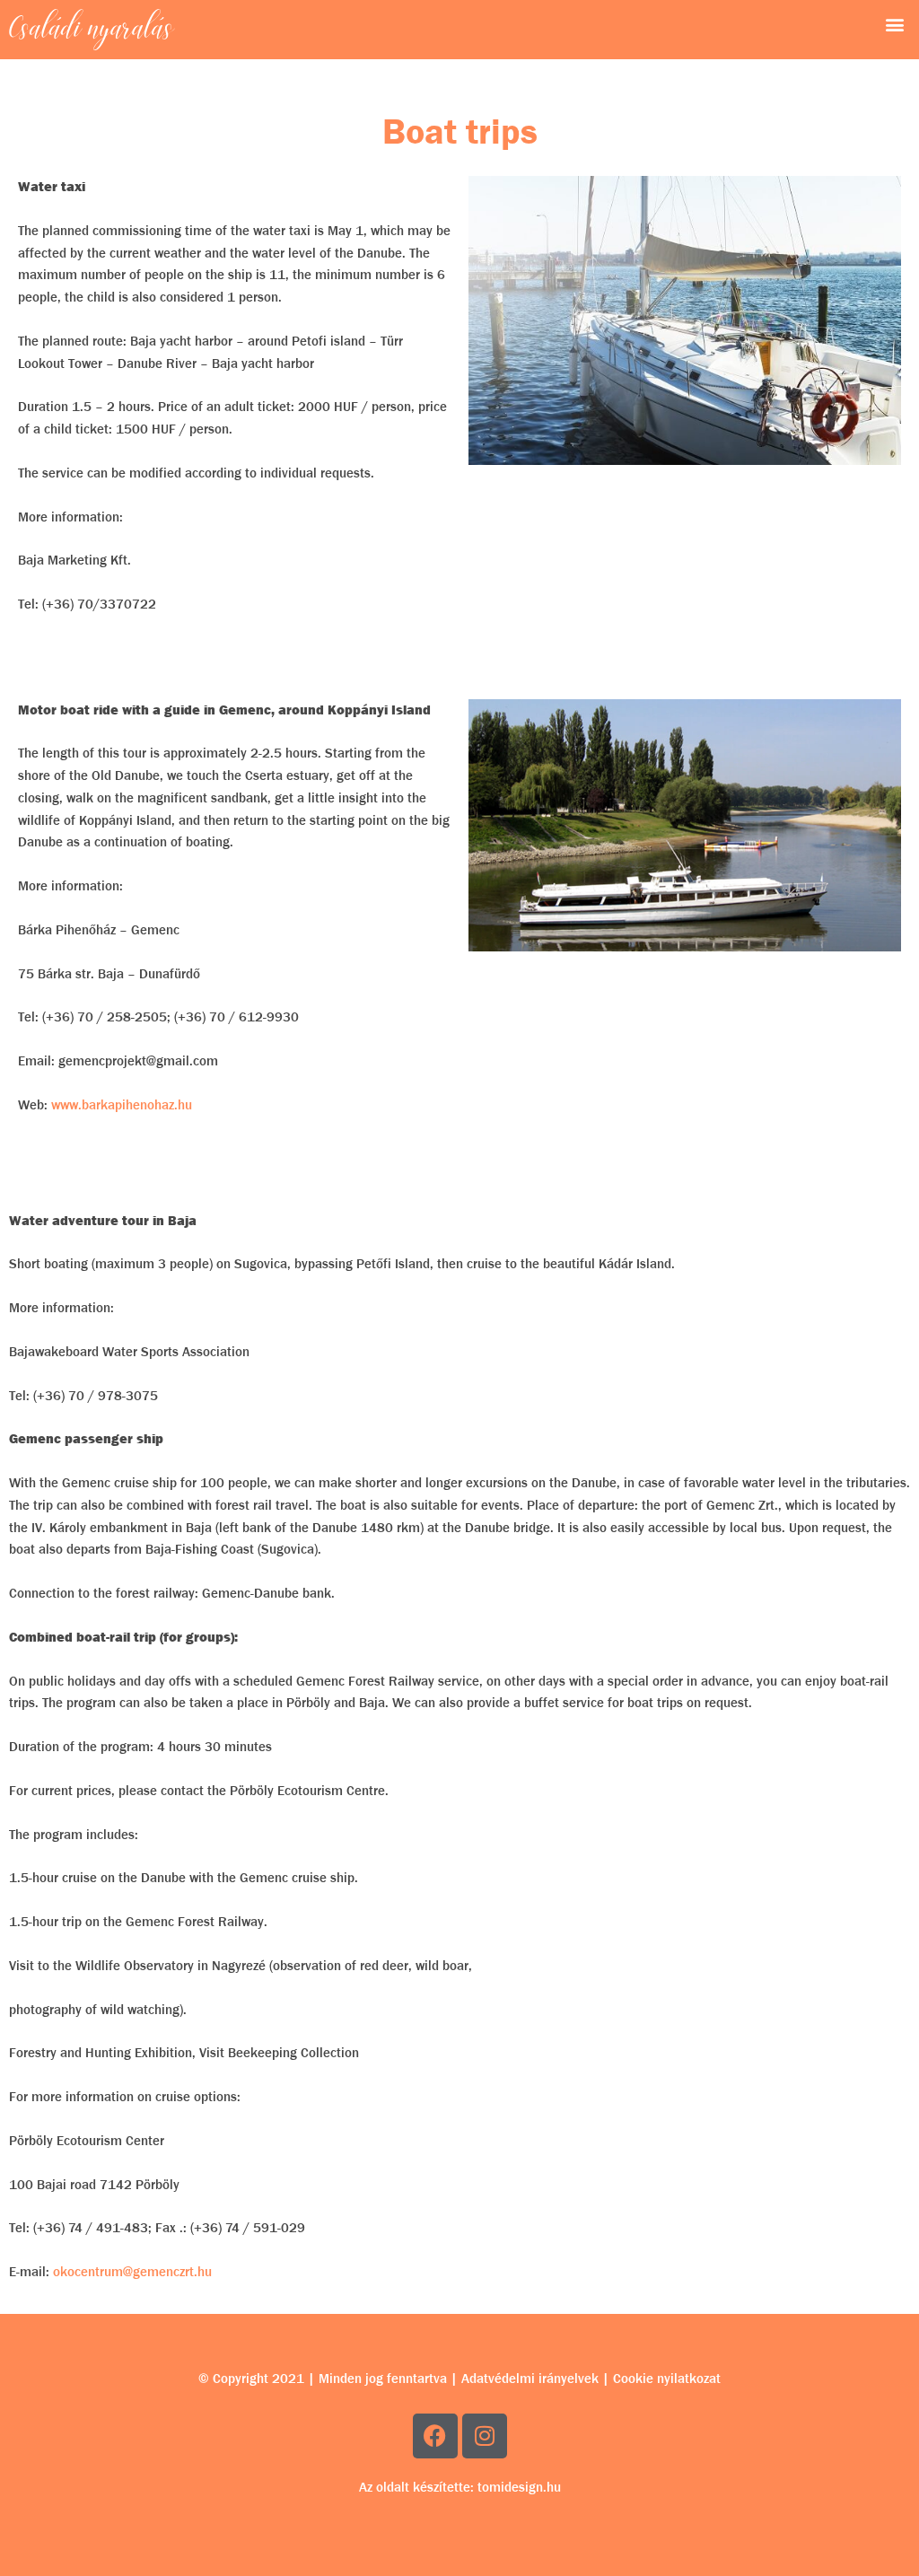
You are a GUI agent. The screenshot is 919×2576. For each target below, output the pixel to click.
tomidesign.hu (519, 2487)
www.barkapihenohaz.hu (122, 1105)
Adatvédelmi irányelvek (530, 2379)
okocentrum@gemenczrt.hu (132, 2272)
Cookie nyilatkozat (667, 2379)
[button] (895, 24)
